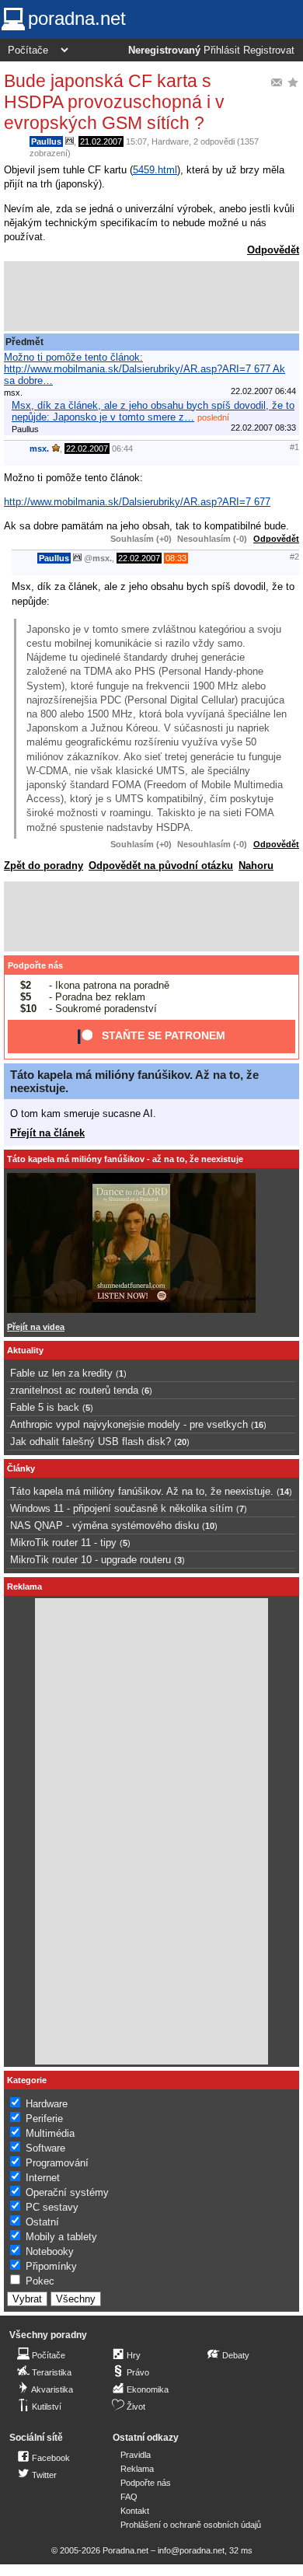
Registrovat (269, 51)
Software (45, 2148)
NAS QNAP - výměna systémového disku (104, 1525)
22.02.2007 (87, 449)
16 (259, 1425)
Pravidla (136, 2455)
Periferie (44, 2119)
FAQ (129, 2497)
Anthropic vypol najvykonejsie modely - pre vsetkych (129, 1424)
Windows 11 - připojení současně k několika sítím (122, 1508)
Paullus (46, 141)
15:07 (136, 141)
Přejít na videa (36, 1327)
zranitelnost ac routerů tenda (74, 1390)
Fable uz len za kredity (61, 1373)
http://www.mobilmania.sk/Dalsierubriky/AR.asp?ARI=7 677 (137, 502)
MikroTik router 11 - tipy (63, 1543)
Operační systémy (67, 2192)
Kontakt (135, 2511)
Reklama (137, 2469)
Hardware (170, 141)
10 (210, 1526)
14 (284, 1492)
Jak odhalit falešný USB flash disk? (91, 1442)
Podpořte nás (35, 965)
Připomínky (51, 2266)
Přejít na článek (47, 1133)
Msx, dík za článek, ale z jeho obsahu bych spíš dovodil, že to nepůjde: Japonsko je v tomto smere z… (153, 411)
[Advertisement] (151, 296)
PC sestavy (52, 2207)
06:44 (122, 449)
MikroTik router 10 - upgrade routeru (91, 1560)
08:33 (176, 558)
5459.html (155, 170)
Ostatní (42, 2222)
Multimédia (50, 2133)
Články (21, 1468)
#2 (294, 557)
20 (182, 1442)
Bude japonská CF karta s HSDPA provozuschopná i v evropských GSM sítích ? (114, 102)
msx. (39, 449)
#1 (294, 447)
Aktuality (25, 1350)
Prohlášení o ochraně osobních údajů (191, 2525)
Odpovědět (273, 250)
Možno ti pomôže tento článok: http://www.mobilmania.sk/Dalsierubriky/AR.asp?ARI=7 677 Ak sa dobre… (145, 369)
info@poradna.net (191, 2550)
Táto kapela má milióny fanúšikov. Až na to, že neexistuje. (142, 1491)
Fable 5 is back (45, 1407)
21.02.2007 (101, 141)
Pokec (40, 2281)
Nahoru (256, 866)
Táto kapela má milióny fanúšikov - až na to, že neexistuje (125, 1159)
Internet (43, 2178)
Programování (57, 2163)
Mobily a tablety (61, 2237)
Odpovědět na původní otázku (161, 866)
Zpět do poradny (44, 866)
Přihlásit (222, 51)
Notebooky (50, 2251)
